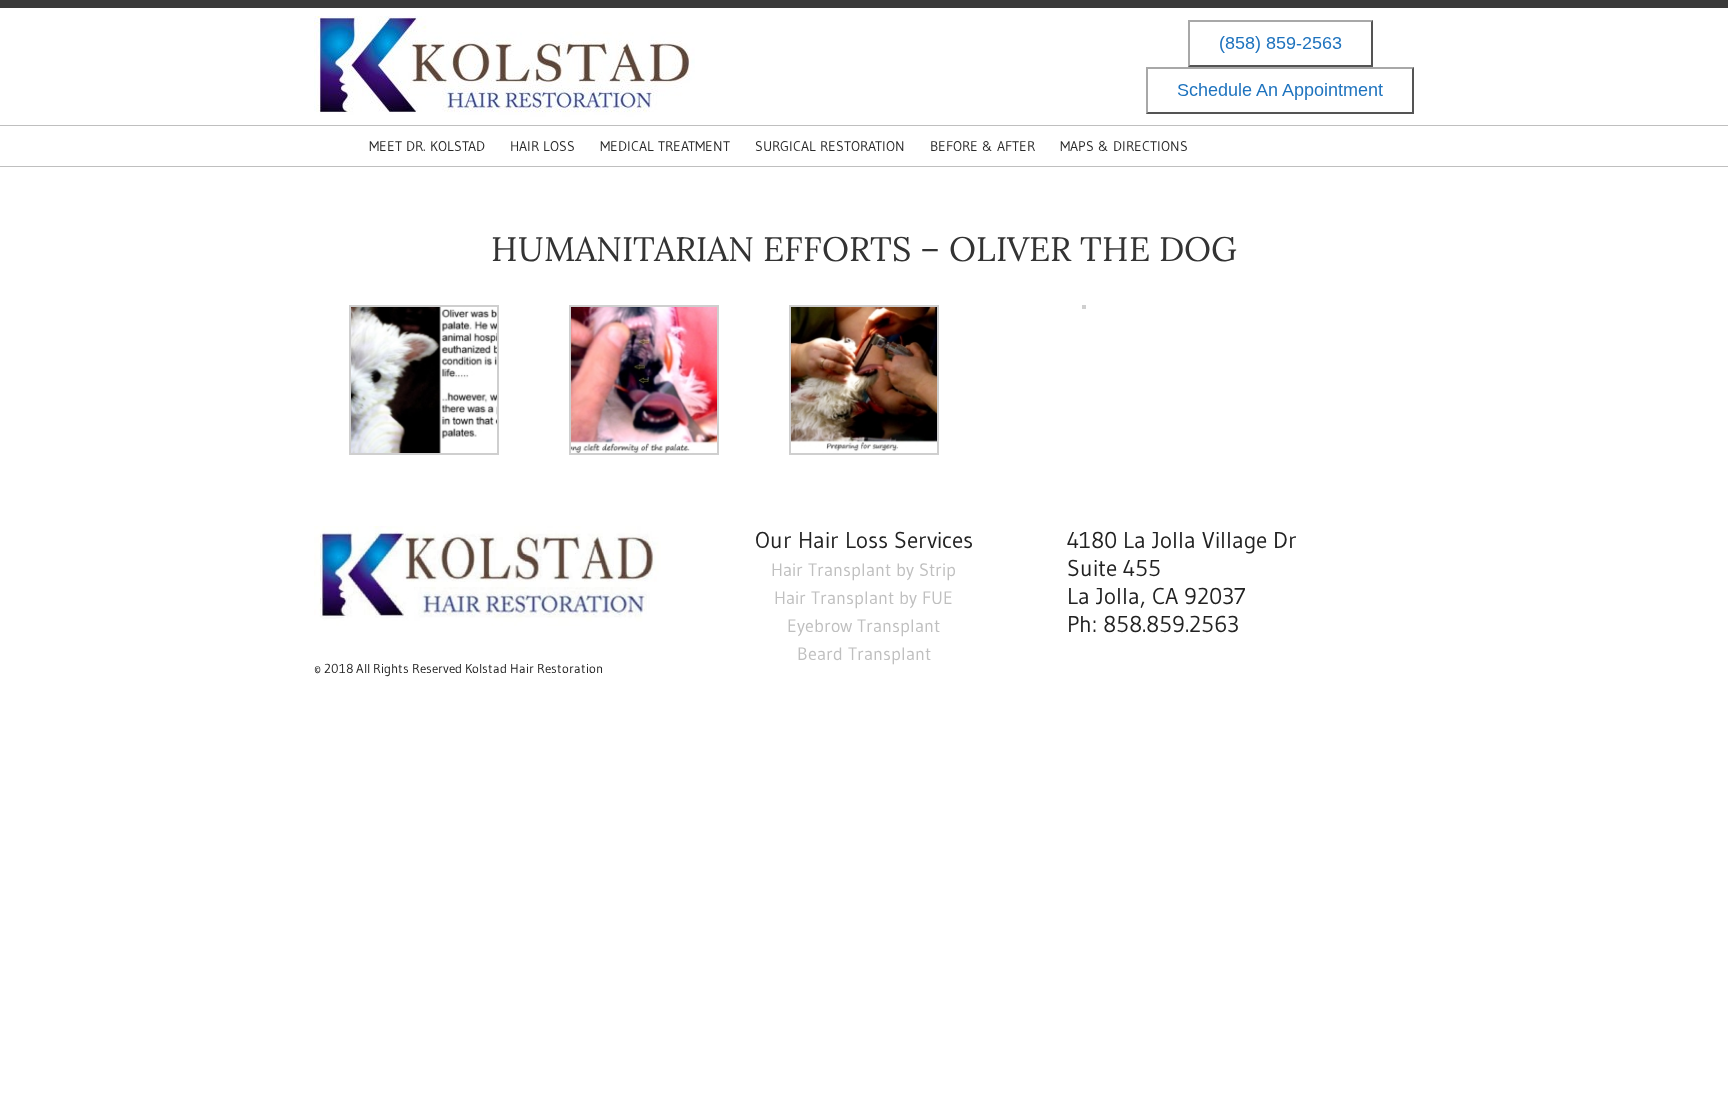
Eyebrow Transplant (863, 626)
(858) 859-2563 (1280, 43)
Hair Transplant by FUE (863, 598)
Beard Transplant (864, 654)
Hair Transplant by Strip (863, 570)
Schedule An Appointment (1280, 90)
